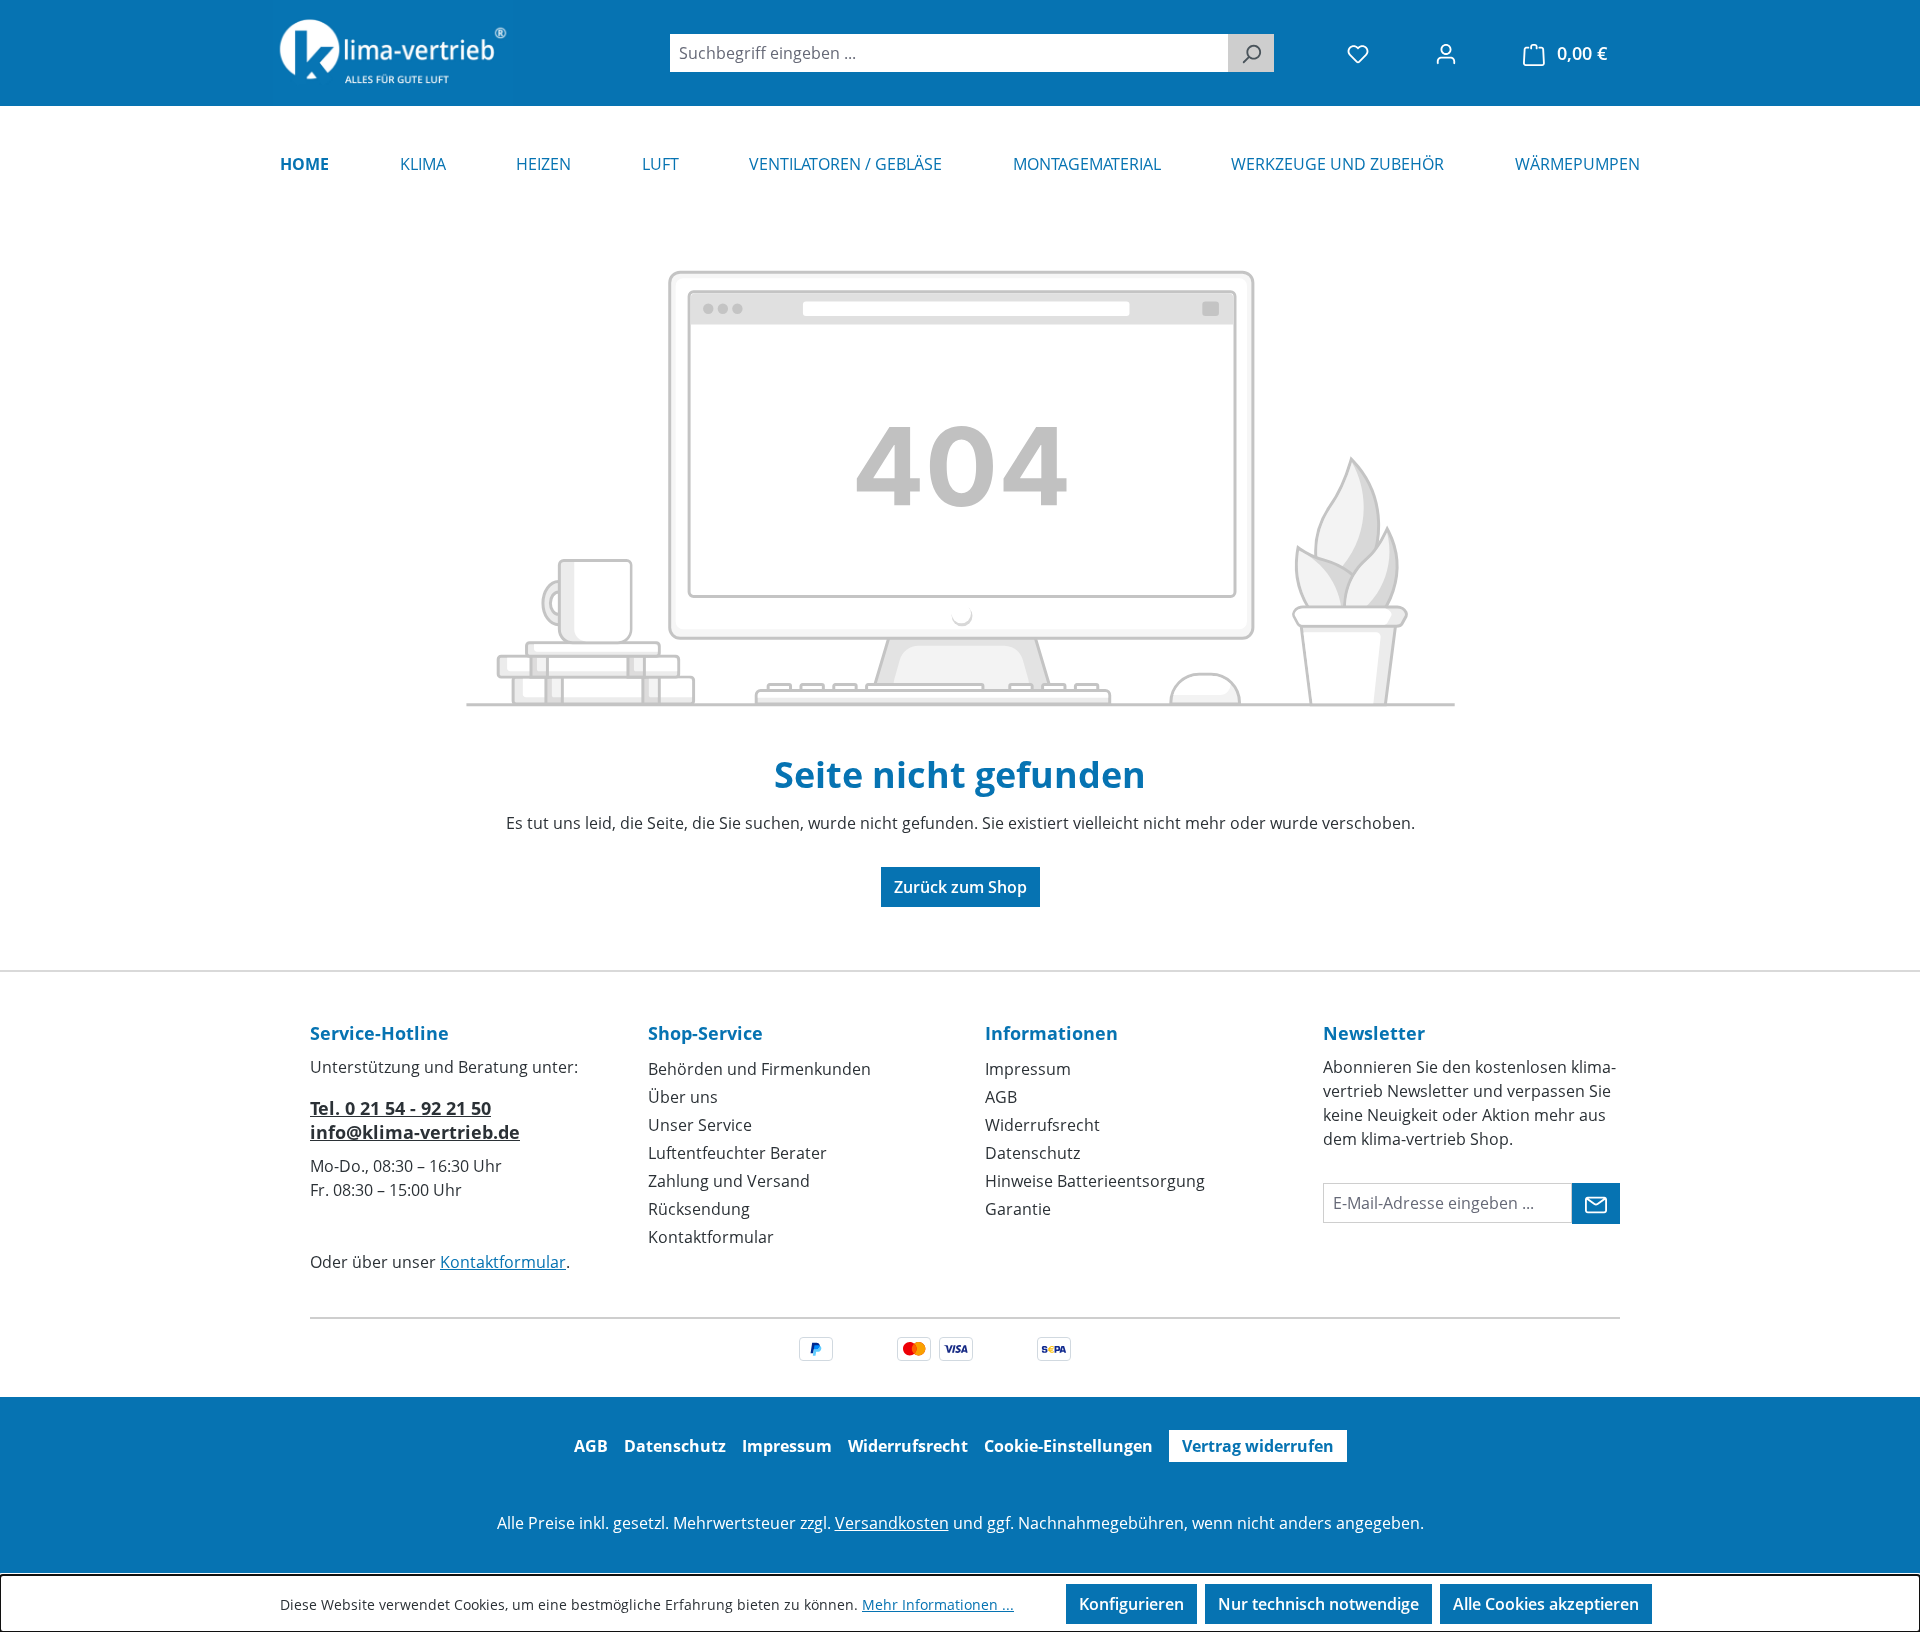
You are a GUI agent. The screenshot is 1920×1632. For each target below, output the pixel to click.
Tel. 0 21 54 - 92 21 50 (400, 1108)
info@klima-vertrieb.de (415, 1132)
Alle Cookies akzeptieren (1546, 1604)
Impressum (1028, 1069)
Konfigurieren (1131, 1604)
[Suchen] (1251, 53)
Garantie (1018, 1209)
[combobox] (949, 53)
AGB (1001, 1097)
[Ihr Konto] (1446, 53)
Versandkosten (892, 1523)
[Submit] (1596, 1203)
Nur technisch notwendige (1318, 1604)
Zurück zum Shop (960, 887)
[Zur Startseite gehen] (393, 53)
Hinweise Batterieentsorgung (1095, 1181)
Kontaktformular (503, 1262)
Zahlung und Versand (729, 1181)
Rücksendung (699, 1209)
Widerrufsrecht (1042, 1125)
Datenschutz (1032, 1153)
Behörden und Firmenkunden (759, 1069)
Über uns (683, 1097)
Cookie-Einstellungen (1068, 1446)
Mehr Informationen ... (938, 1604)
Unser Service (700, 1125)
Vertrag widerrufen (1258, 1446)
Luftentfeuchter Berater (737, 1153)
